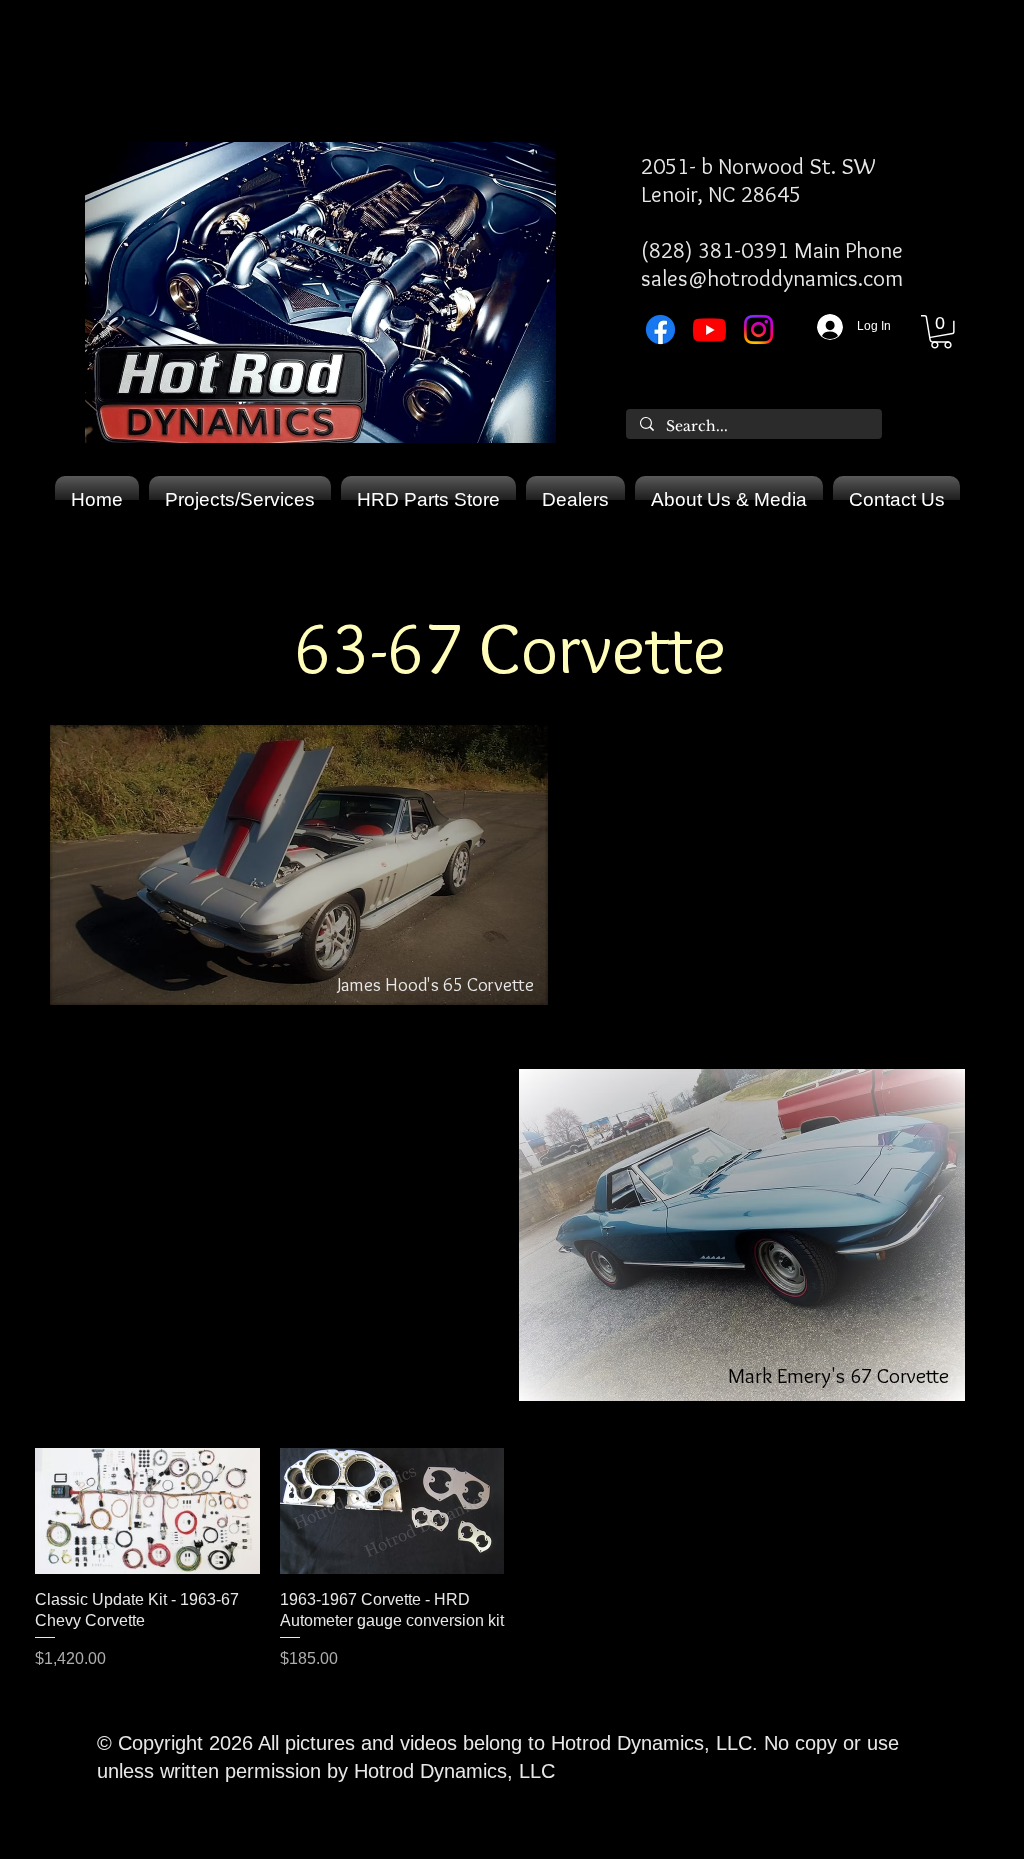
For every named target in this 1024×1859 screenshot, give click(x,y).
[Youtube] (709, 329)
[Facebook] (660, 329)
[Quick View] (147, 1511)
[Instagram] (758, 329)
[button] (941, 332)
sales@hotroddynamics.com (772, 278)
